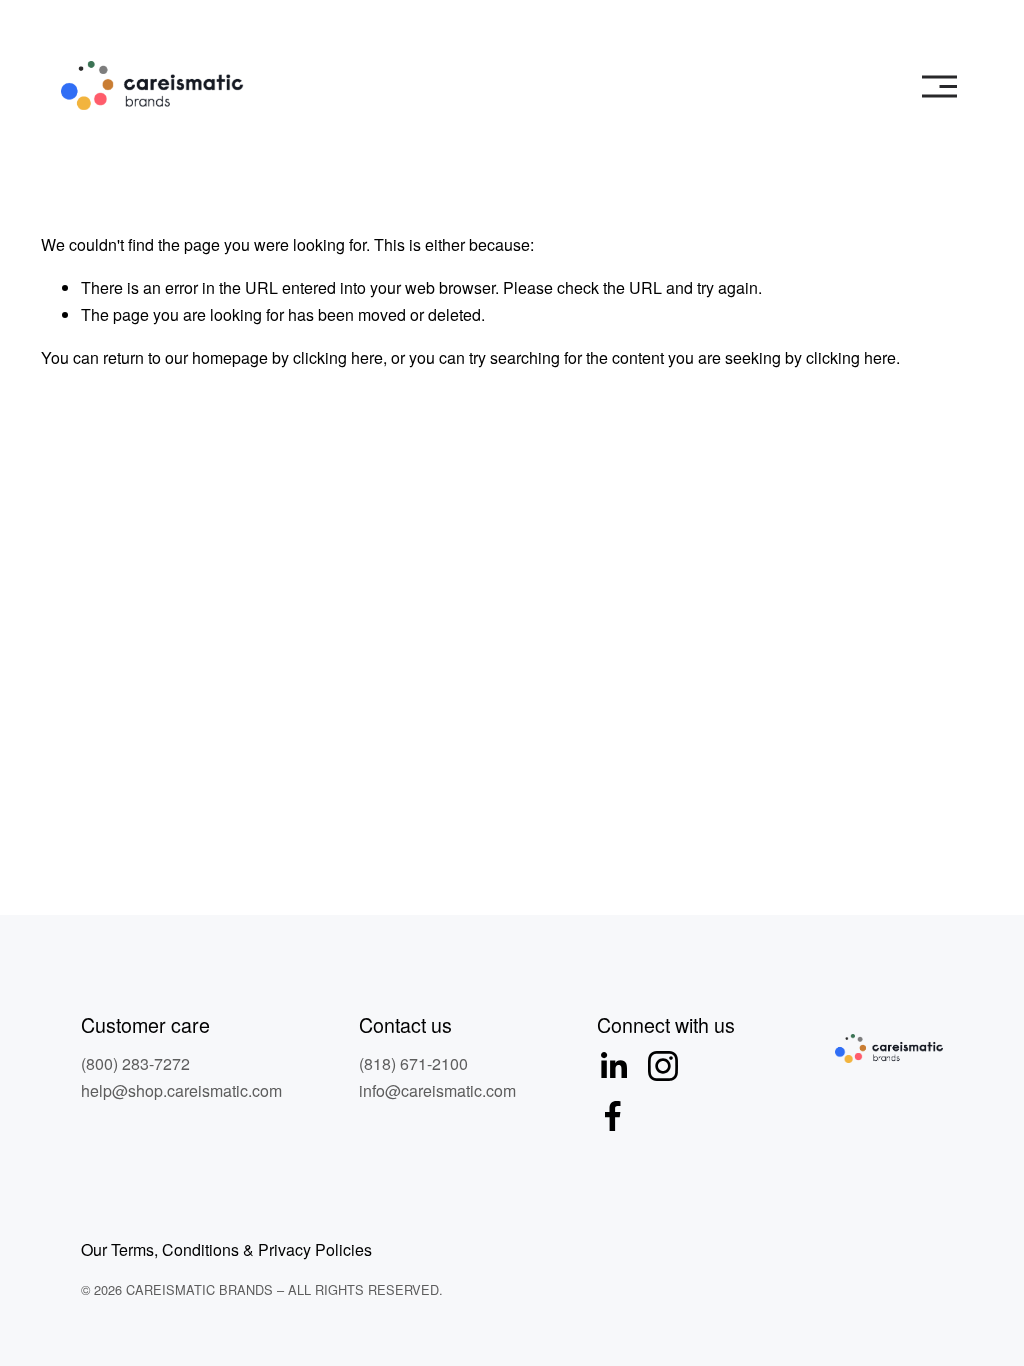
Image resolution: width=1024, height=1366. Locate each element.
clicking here (338, 357)
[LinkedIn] (613, 1066)
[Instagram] (663, 1066)
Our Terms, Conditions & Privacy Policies (226, 1249)
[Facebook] (613, 1116)
